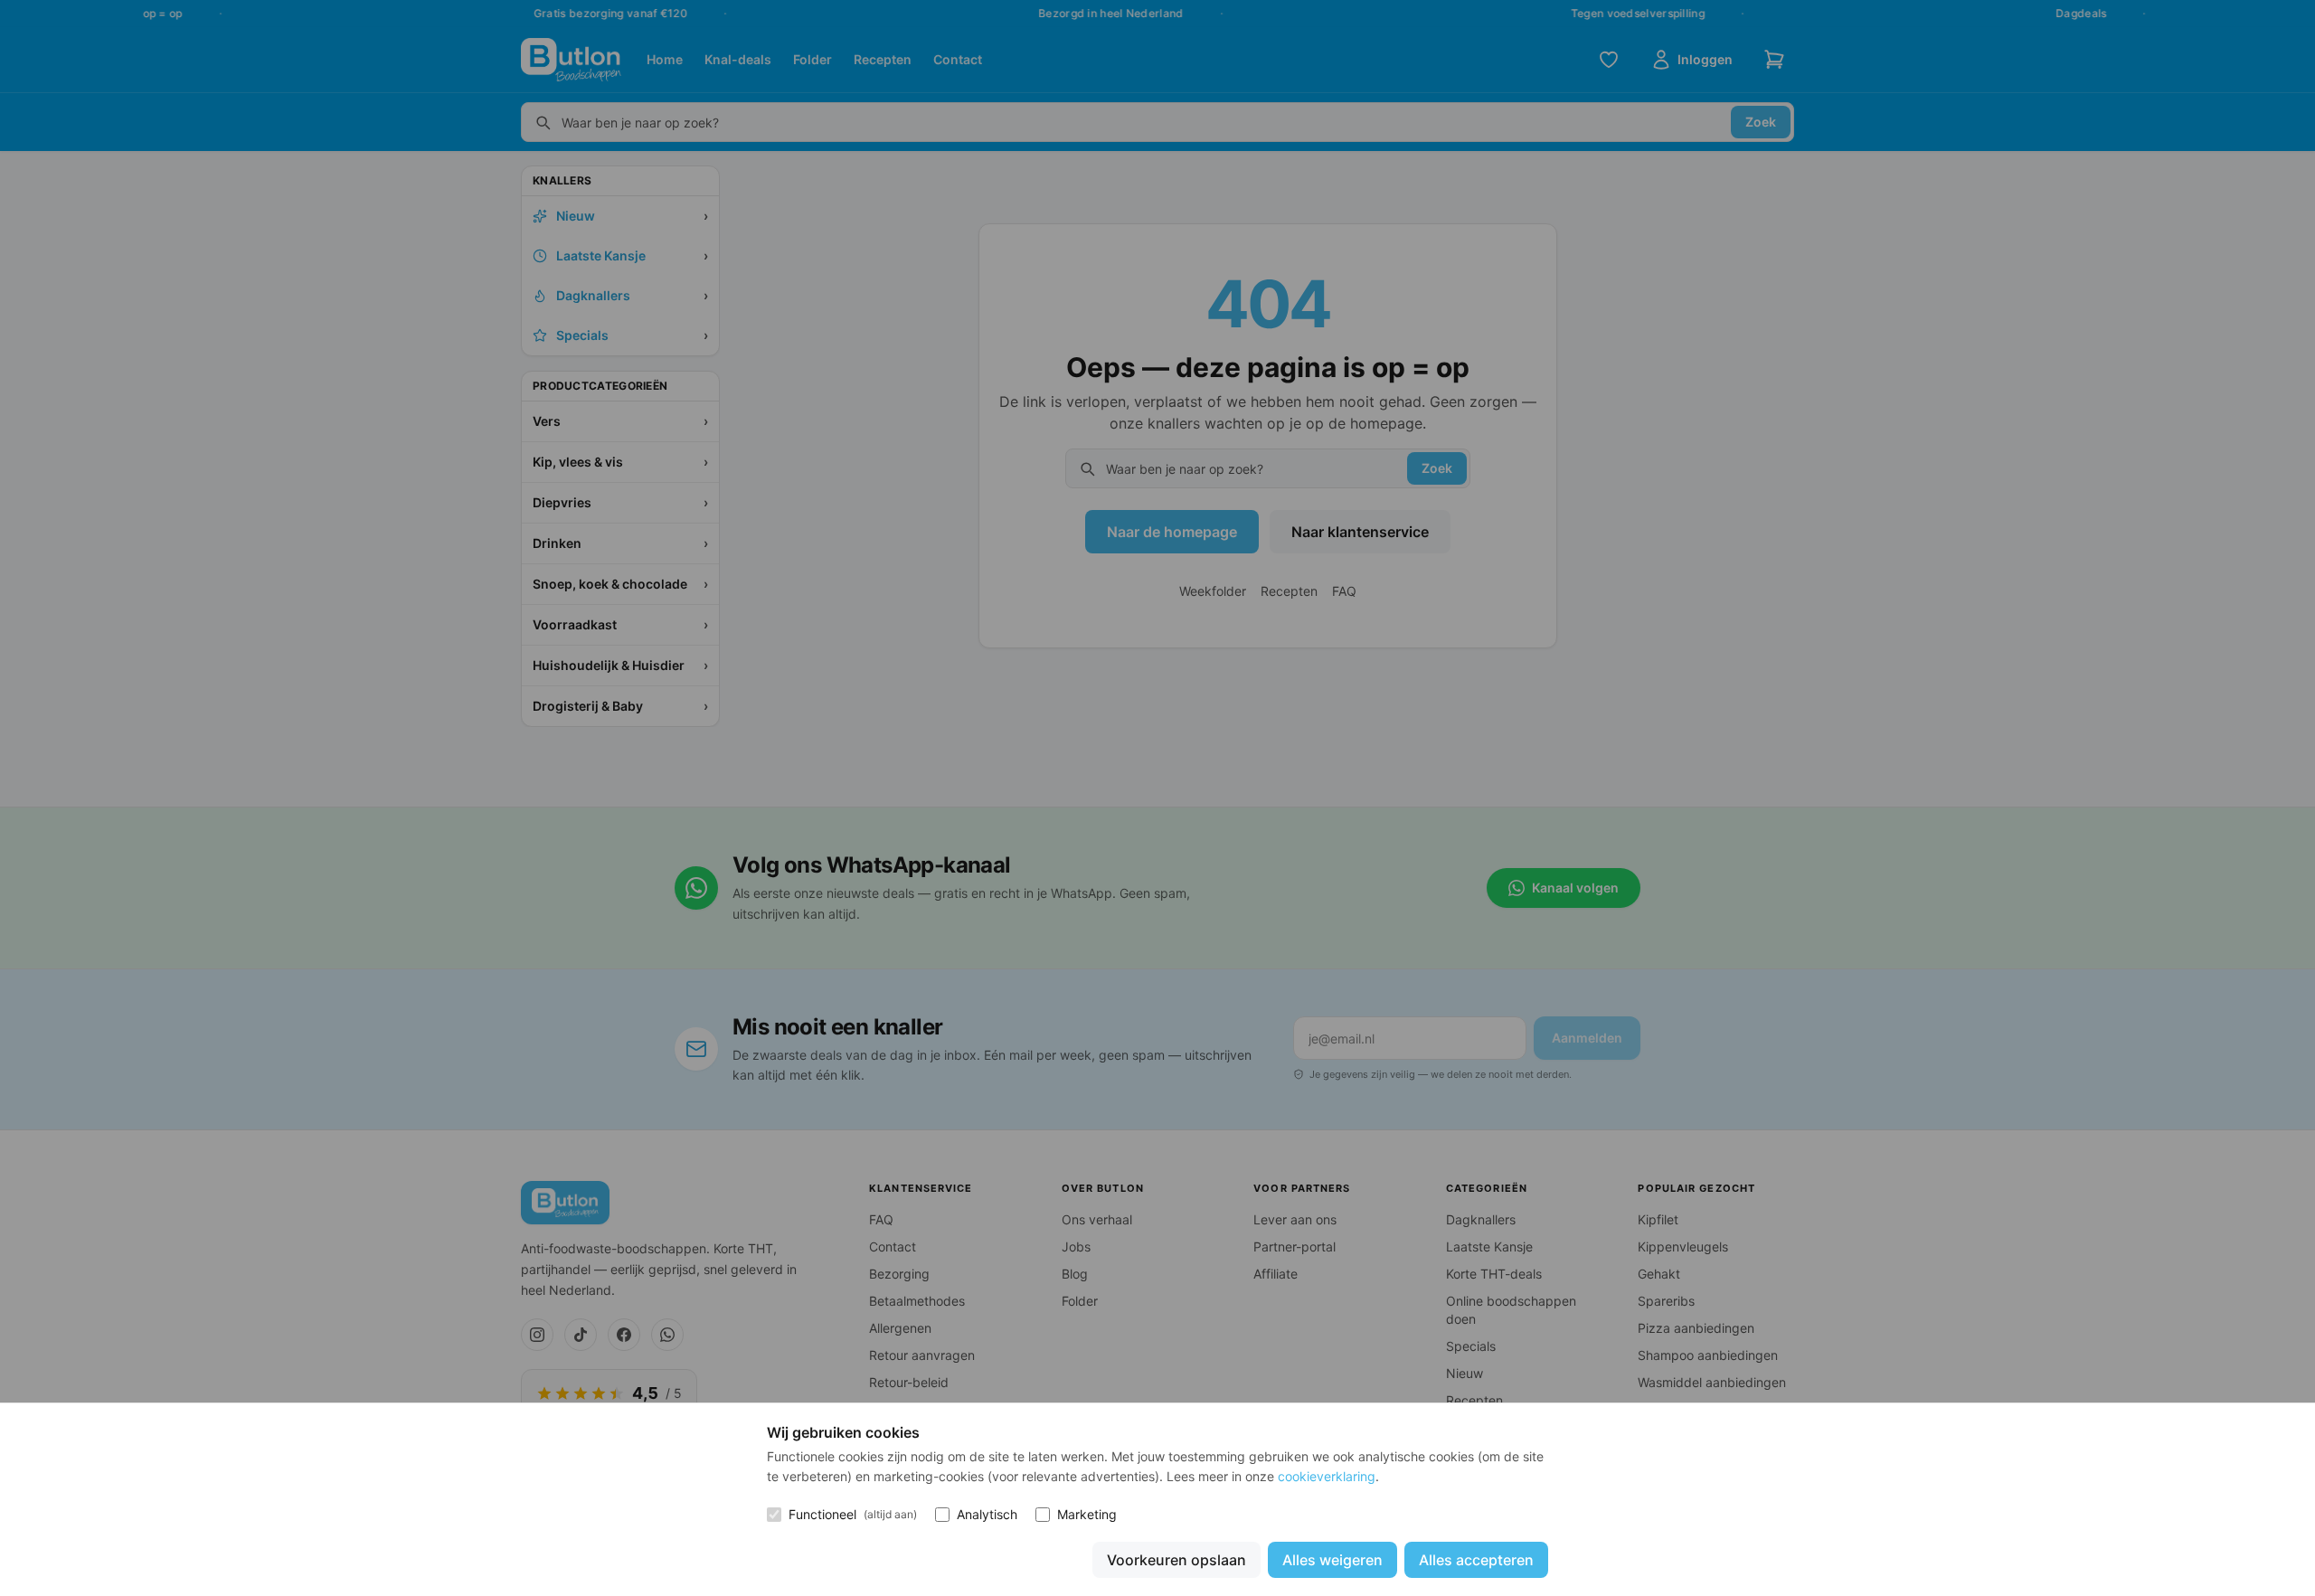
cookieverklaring (1327, 1476)
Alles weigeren (1332, 1560)
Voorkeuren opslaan (1176, 1560)
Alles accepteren (1476, 1560)
